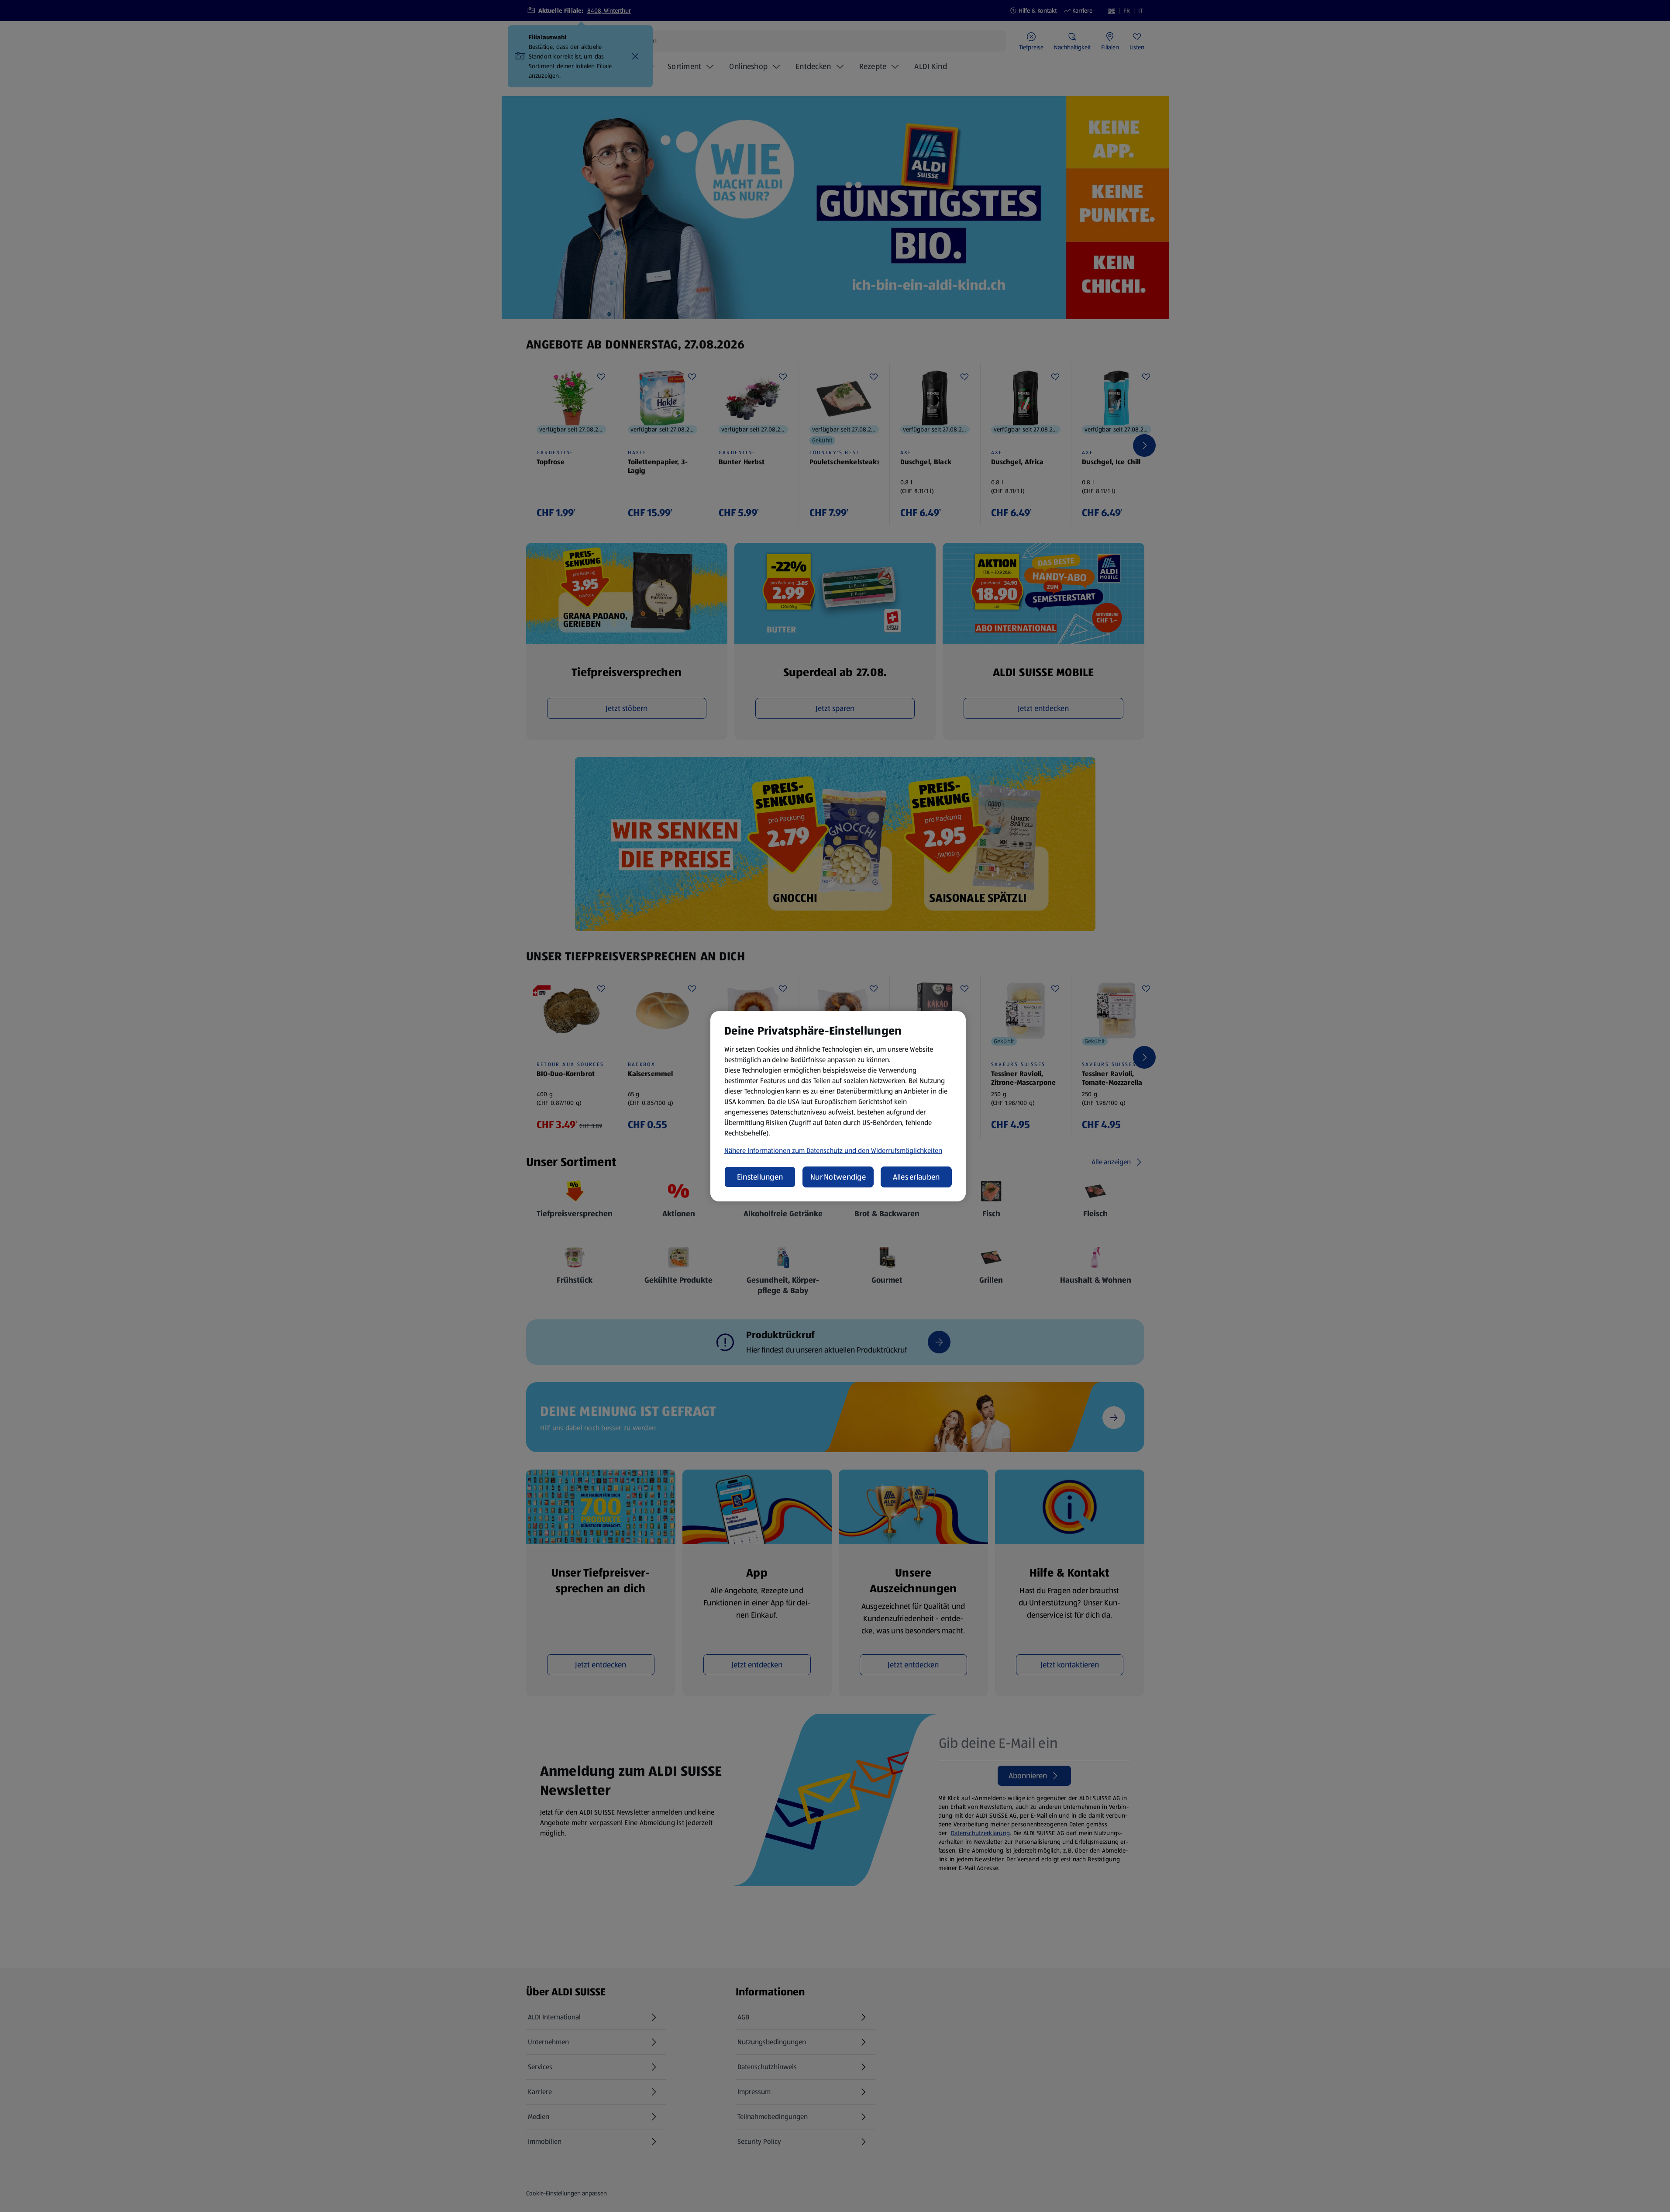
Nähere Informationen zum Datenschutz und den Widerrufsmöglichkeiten (833, 1151)
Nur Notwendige (838, 1177)
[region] (838, 1106)
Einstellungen (760, 1177)
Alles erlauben (916, 1177)
